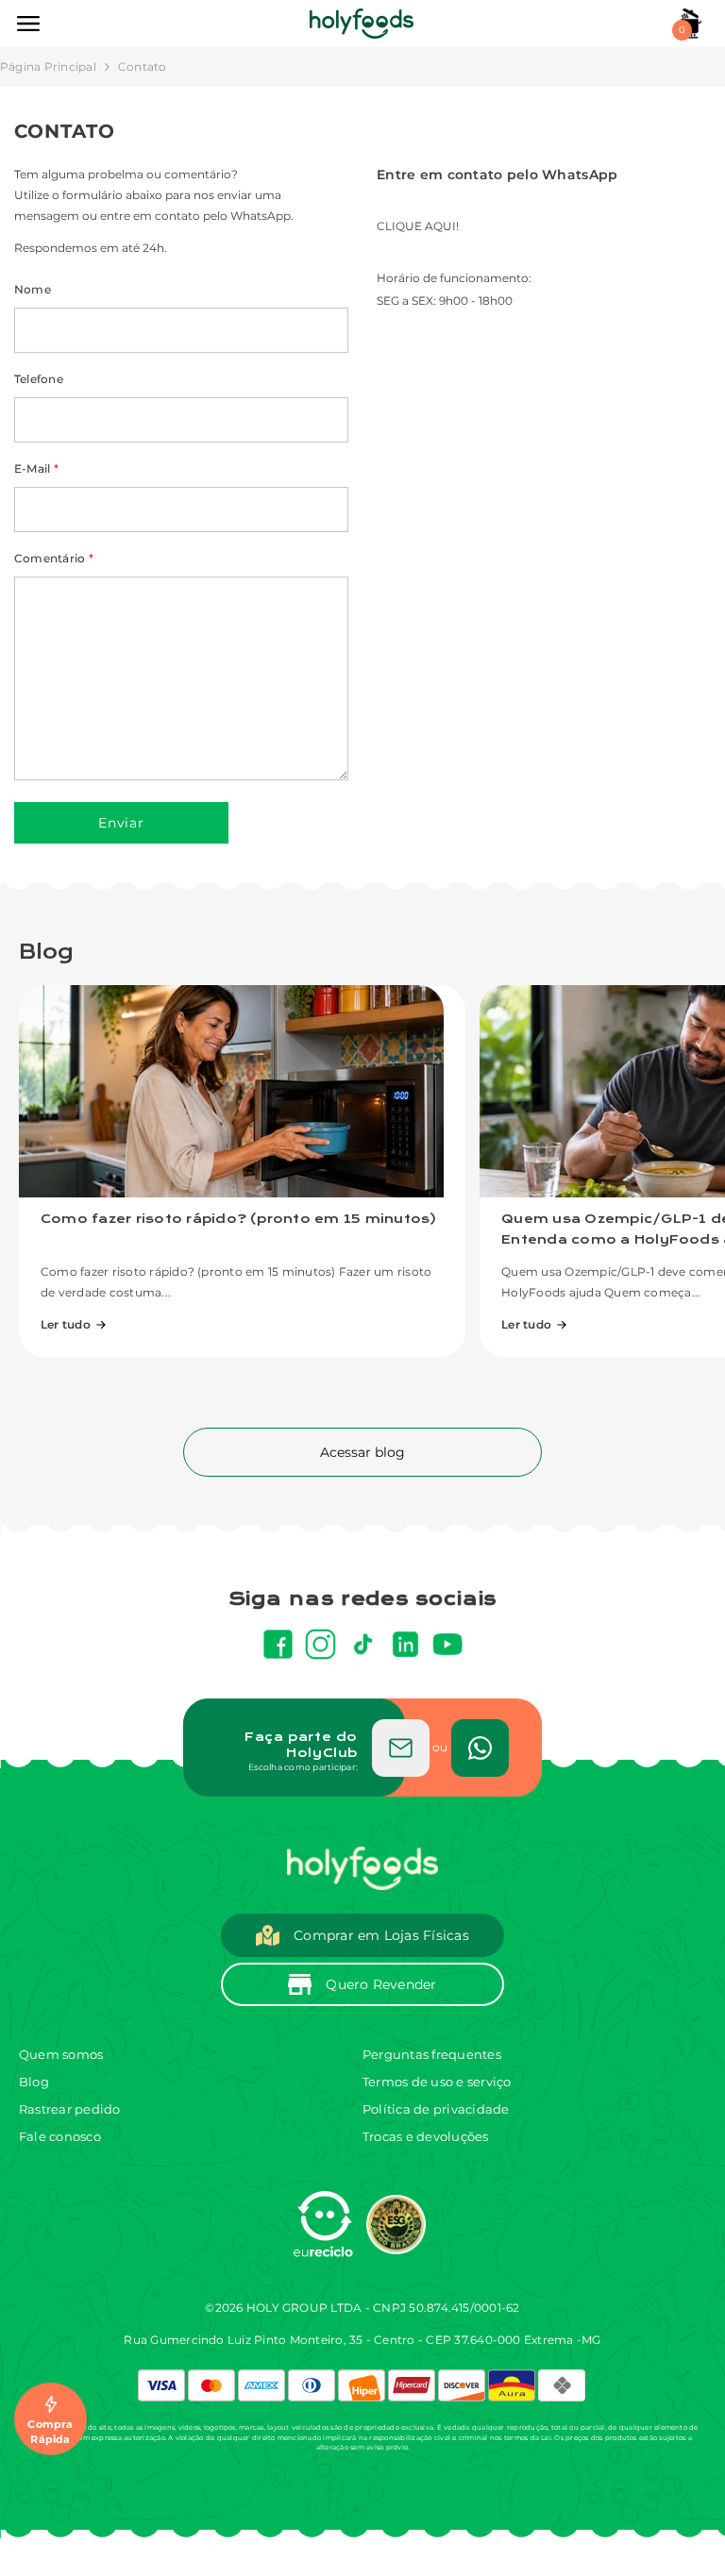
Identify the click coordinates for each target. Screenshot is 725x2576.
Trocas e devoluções (426, 2136)
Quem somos (61, 2054)
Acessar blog (362, 1452)
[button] (121, 823)
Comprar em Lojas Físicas (381, 1935)
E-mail (36, 468)
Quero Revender (381, 1984)
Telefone (39, 379)
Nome (33, 289)
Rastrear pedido (70, 2109)
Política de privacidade (436, 2109)
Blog (34, 2082)
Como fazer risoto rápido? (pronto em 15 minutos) (239, 1219)
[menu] (28, 24)
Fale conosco (60, 2136)
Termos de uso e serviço (437, 2082)
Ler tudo (66, 1324)
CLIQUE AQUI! (418, 226)
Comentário (54, 558)
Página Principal (48, 67)
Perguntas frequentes (432, 2054)
